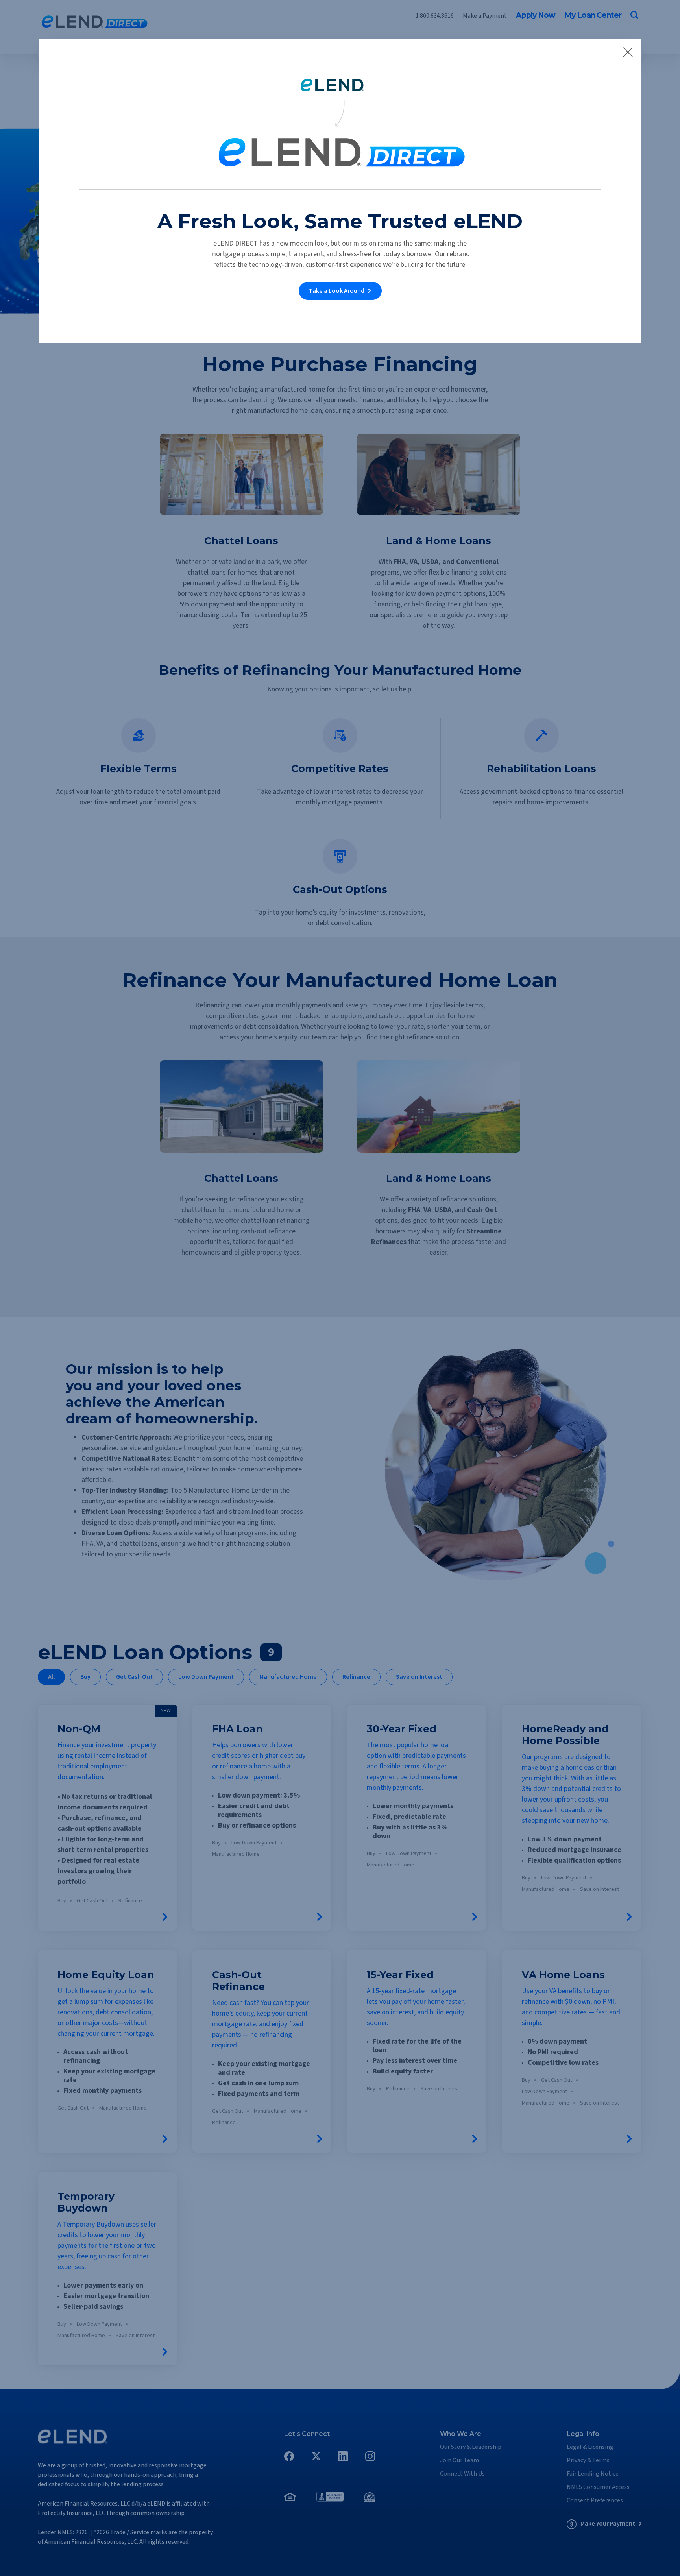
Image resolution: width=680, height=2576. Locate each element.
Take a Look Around (337, 291)
